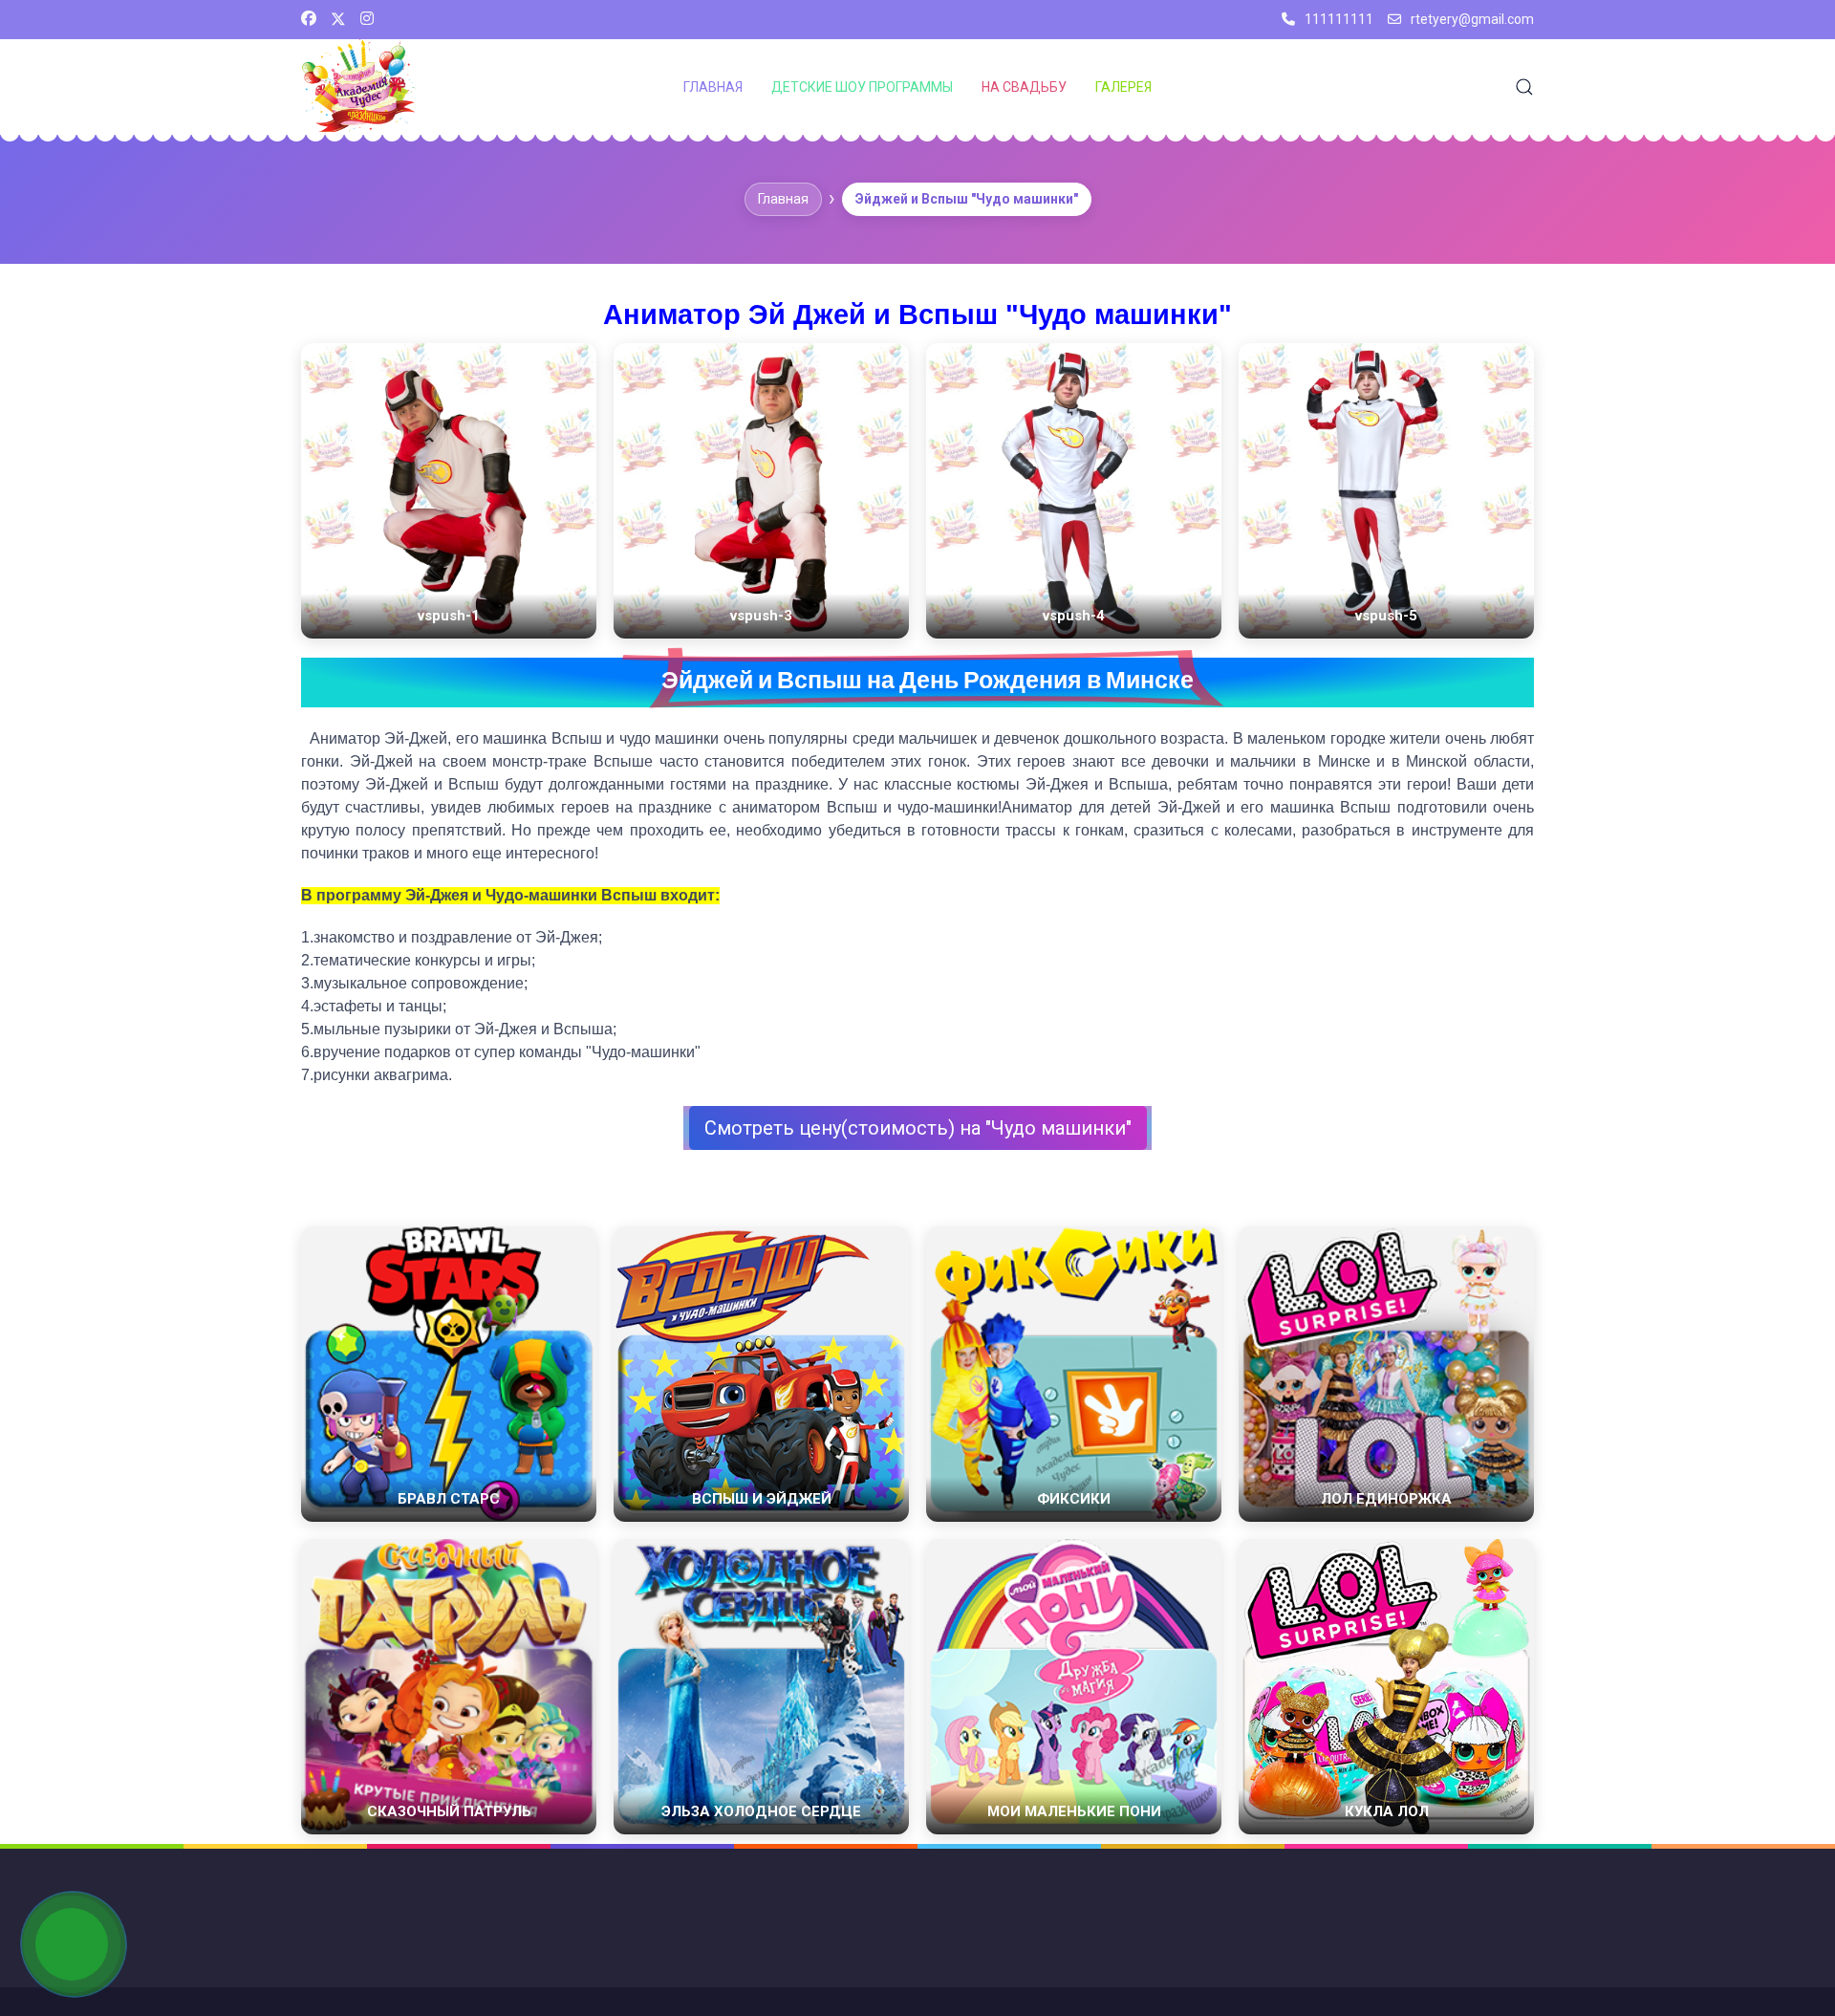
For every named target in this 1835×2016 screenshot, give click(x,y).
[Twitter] (338, 19)
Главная (713, 87)
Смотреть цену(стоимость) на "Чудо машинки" (918, 1128)
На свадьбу (1024, 87)
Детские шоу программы (862, 87)
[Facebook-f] (309, 19)
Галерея (1123, 87)
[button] (1524, 87)
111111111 (1339, 19)
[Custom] (367, 19)
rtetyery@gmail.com (1472, 19)
